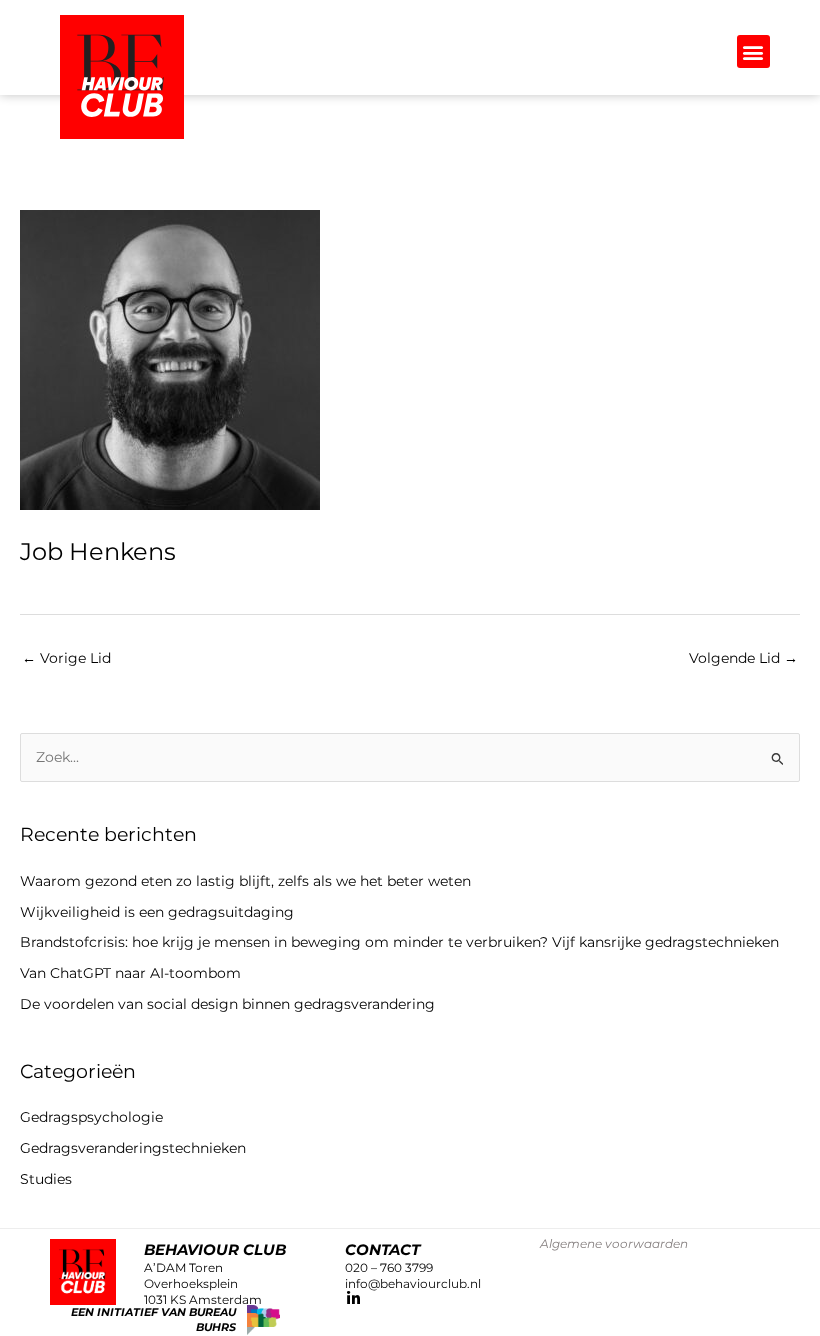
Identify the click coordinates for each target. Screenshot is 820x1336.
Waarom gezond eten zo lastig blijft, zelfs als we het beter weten (245, 881)
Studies (46, 1179)
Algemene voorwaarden (614, 1243)
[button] (753, 51)
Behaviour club (215, 1249)
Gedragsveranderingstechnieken (133, 1148)
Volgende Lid (743, 658)
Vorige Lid (66, 658)
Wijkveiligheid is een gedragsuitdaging (157, 912)
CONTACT (382, 1249)
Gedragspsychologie (91, 1117)
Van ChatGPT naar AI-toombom (130, 973)
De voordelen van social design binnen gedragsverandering (231, 1004)
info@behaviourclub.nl (413, 1283)
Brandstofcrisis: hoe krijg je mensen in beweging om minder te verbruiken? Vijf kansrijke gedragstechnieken (399, 942)
